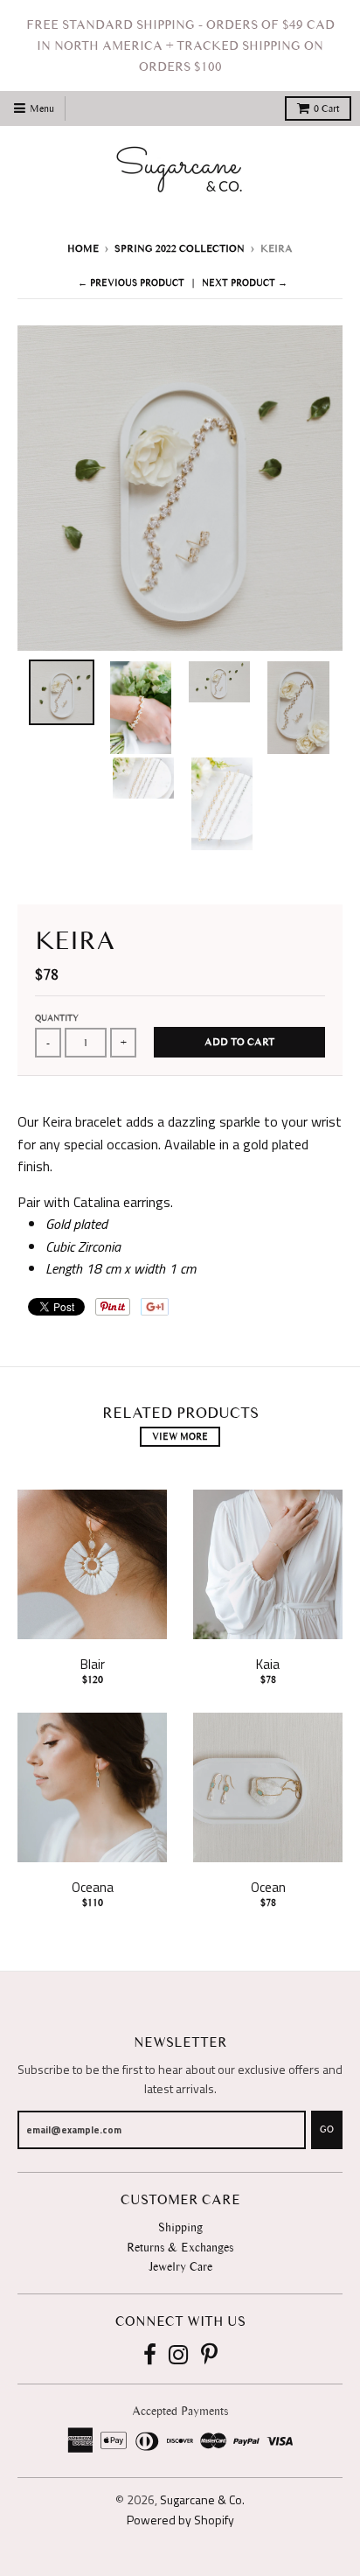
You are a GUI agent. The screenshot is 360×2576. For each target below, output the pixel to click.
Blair (93, 1664)
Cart (326, 108)
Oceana (93, 1887)
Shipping (180, 2227)
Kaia (268, 1664)
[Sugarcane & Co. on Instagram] (179, 2356)
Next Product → (245, 283)
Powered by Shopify (180, 2520)
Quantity (57, 1018)
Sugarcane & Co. (202, 2499)
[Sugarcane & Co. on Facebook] (150, 2356)
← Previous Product (131, 283)
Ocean (268, 1887)
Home (83, 248)
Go (327, 2129)
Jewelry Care (180, 2267)
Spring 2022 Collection (180, 248)
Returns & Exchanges (180, 2248)
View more (180, 1437)
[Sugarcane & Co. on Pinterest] (209, 2356)
